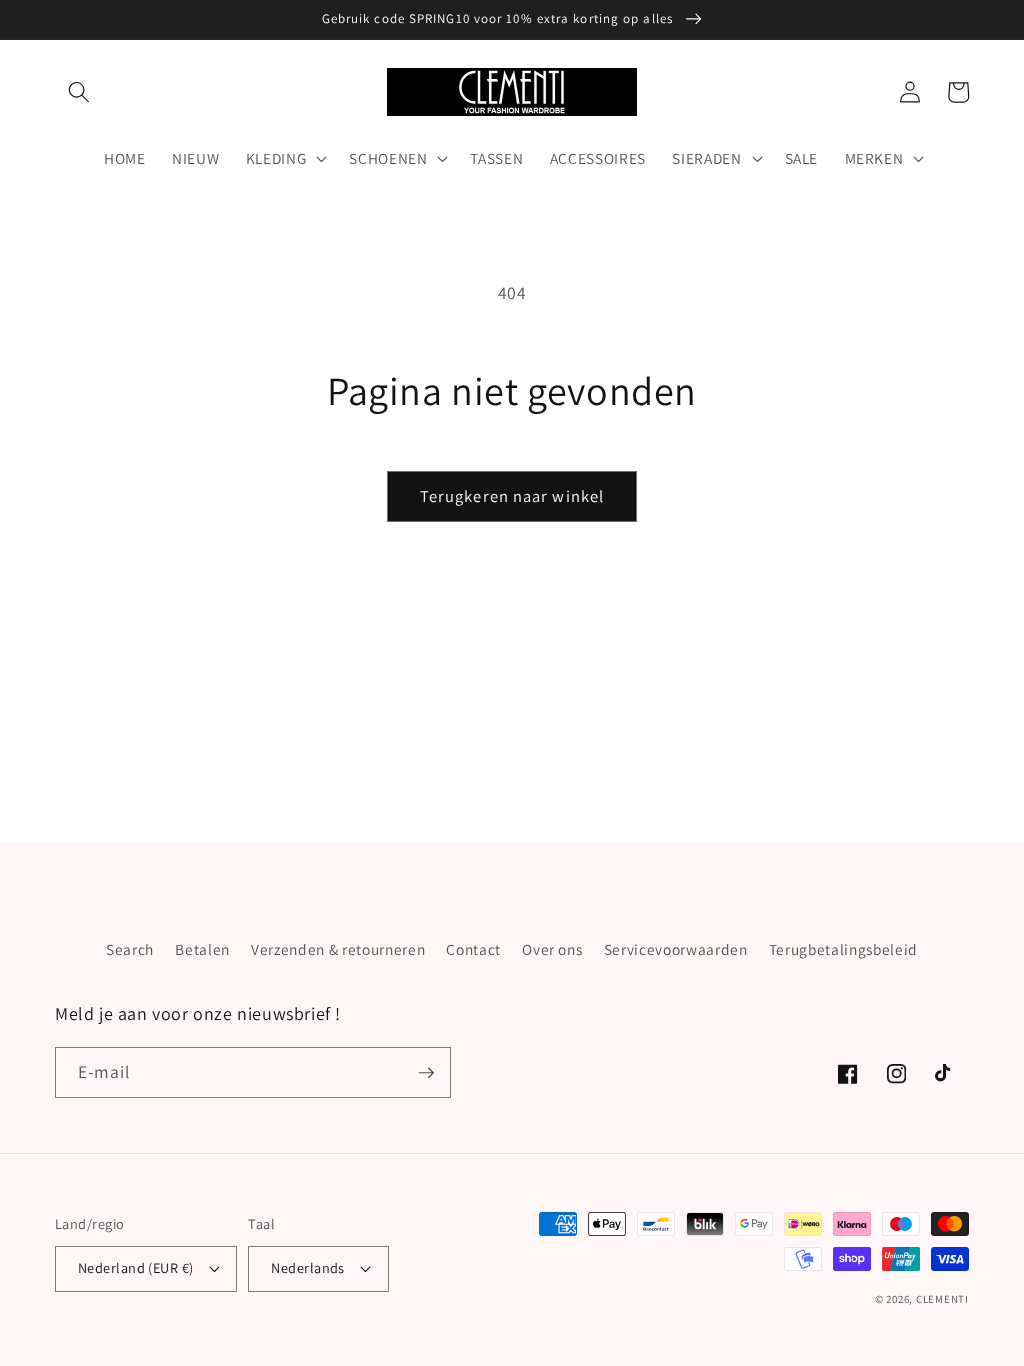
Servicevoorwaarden (676, 949)
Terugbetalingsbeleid (843, 949)
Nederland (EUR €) (135, 1267)
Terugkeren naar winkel (512, 496)
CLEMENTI (942, 1299)
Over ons (552, 949)
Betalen (202, 949)
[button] (79, 92)
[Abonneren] (426, 1073)
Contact (473, 949)
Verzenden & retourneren (338, 949)
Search (130, 949)
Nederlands (307, 1267)
